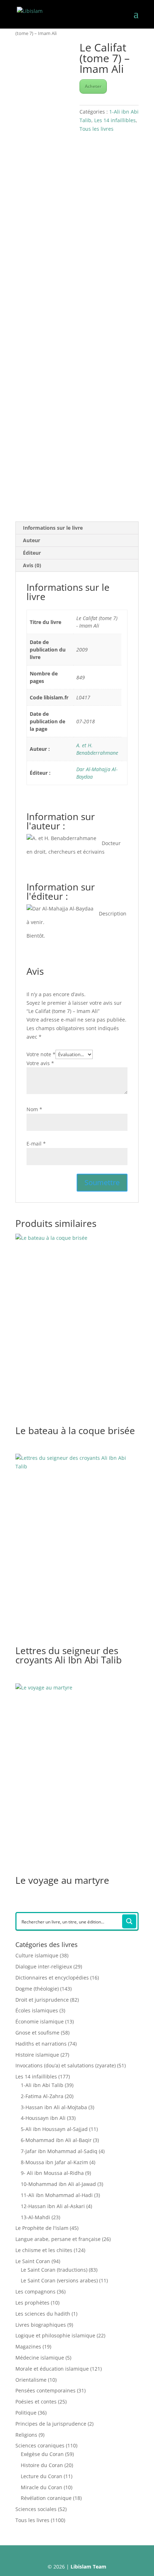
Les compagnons (35, 2292)
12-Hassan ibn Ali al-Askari (53, 2206)
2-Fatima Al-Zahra (42, 2096)
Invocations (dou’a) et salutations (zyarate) (66, 2065)
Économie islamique (40, 2021)
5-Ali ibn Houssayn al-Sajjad (54, 2129)
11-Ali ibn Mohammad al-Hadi (57, 2195)
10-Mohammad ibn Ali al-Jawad (58, 2184)
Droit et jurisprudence (42, 2000)
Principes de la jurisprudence (51, 2424)
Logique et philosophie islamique (55, 2335)
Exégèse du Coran (42, 2454)
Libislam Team (88, 2567)
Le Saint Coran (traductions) (54, 2270)
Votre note (41, 1054)
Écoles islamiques (37, 2010)
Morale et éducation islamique (52, 2369)
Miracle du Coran (42, 2487)
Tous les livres (97, 129)
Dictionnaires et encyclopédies (52, 1978)
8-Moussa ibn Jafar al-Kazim (54, 2162)
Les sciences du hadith (43, 2314)
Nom (34, 1109)
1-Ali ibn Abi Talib (42, 2085)
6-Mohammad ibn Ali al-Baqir (56, 2140)
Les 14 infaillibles (115, 120)
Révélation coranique (46, 2498)
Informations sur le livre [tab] (53, 528)
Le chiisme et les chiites (44, 2250)
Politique (26, 2413)
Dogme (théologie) (37, 1989)
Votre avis (40, 1063)
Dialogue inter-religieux (44, 1966)
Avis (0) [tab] (32, 565)
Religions (26, 2435)
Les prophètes (32, 2303)
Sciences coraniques (40, 2445)
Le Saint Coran (33, 2261)
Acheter (93, 86)
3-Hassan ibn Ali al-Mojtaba (54, 2107)
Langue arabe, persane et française (58, 2239)
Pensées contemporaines (45, 2390)
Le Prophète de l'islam (42, 2228)
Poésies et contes (36, 2402)
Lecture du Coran (42, 2476)
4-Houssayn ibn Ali (43, 2118)
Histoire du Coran (42, 2465)
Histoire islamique (37, 2055)
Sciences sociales (36, 2509)
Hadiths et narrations (41, 2044)
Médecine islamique (40, 2358)
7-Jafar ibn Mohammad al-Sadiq (59, 2151)
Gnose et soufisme (37, 2033)
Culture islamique (37, 1955)
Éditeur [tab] (32, 553)
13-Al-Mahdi (35, 2217)
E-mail (36, 1144)
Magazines (28, 2347)
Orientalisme (31, 2380)
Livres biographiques (41, 2325)
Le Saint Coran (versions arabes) (59, 2280)
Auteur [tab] (32, 540)
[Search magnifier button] (129, 1921)
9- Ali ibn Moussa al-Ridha (52, 2173)
